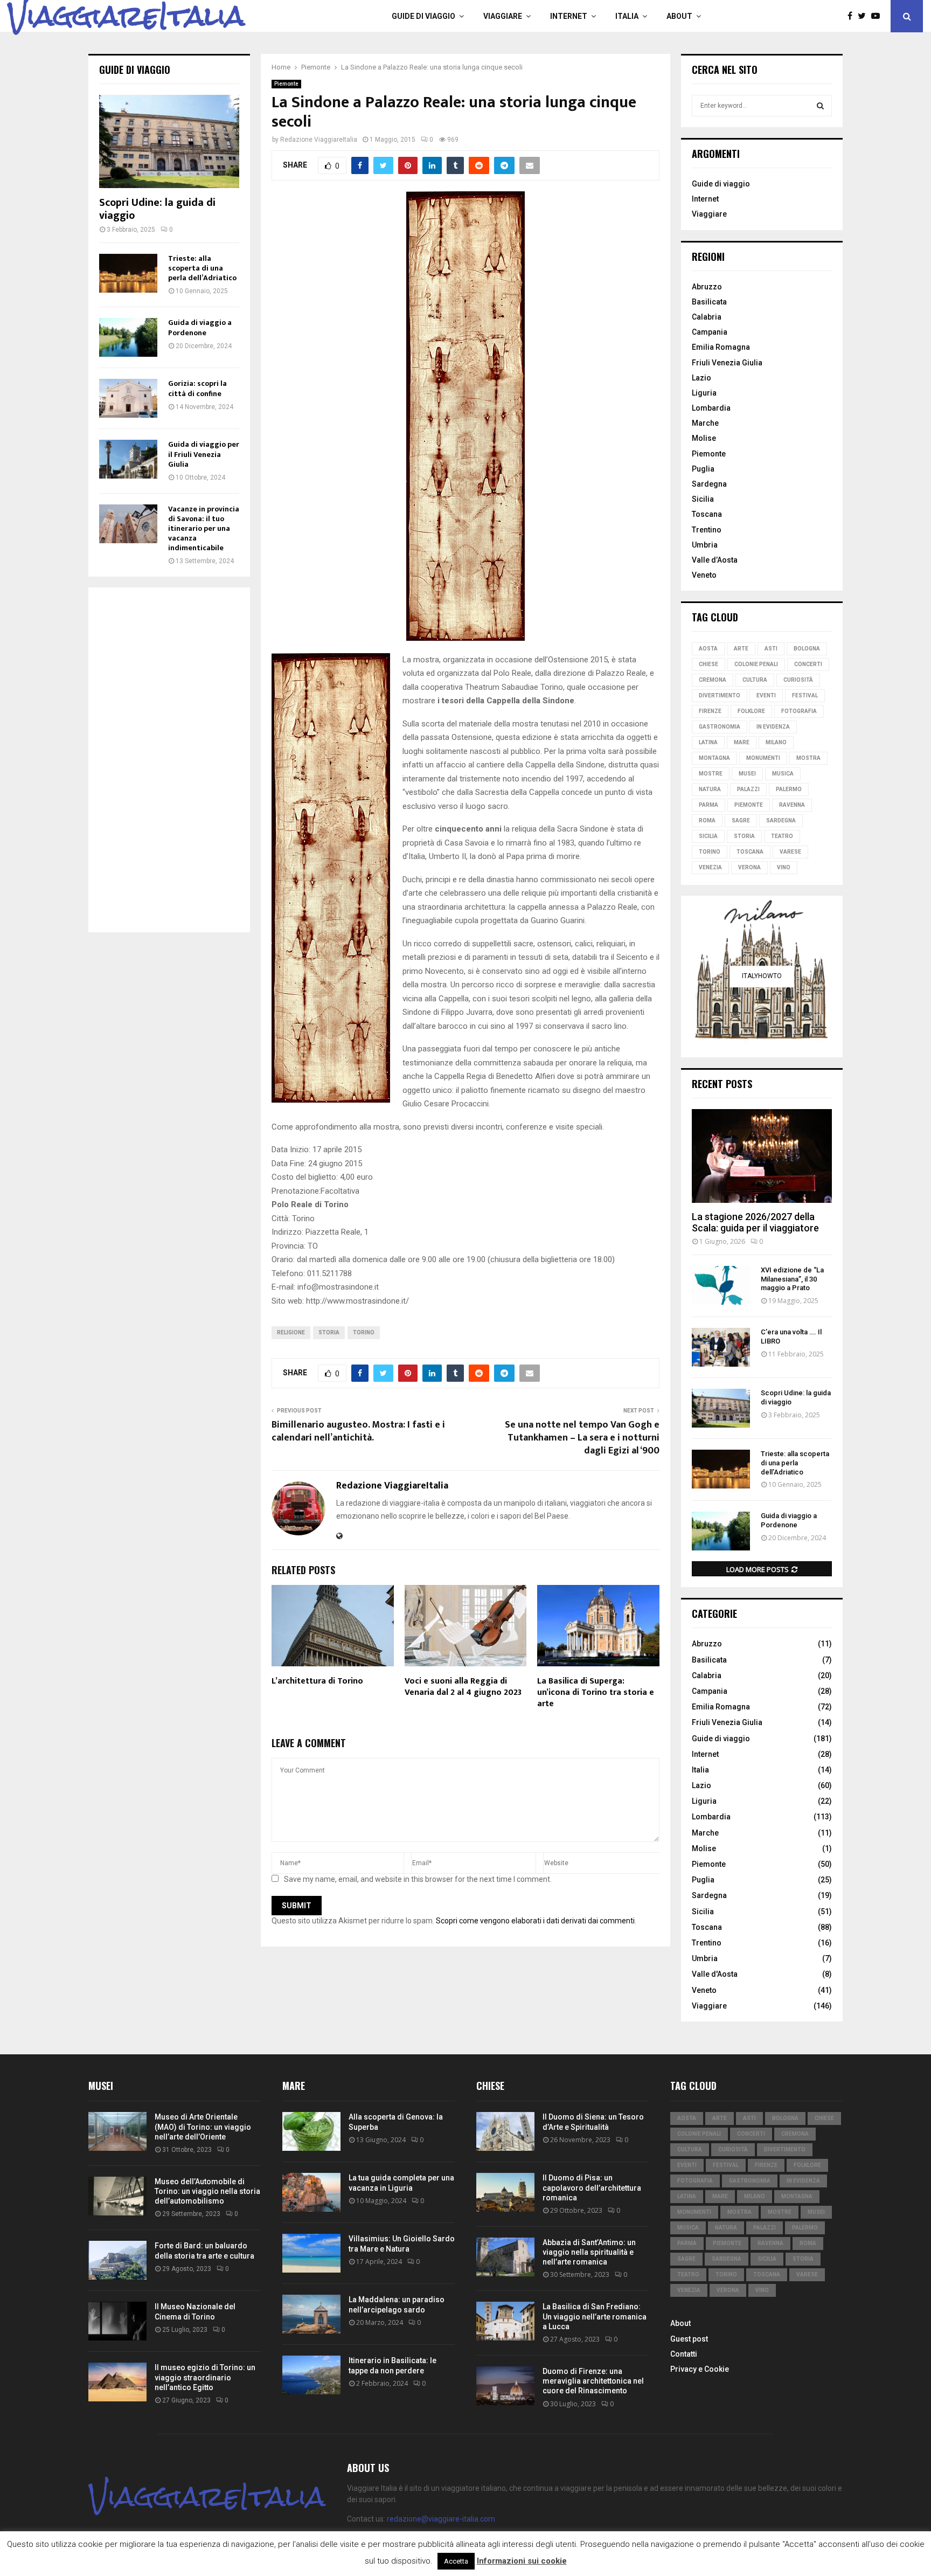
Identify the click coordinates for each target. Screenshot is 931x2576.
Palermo (789, 789)
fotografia (799, 711)
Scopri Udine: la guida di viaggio (157, 209)
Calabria (707, 317)
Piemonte (286, 84)
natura (710, 789)
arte (741, 649)
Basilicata (709, 302)
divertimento (720, 695)
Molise (704, 438)
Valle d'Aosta (715, 1974)
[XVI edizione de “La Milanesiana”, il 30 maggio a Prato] (721, 1285)
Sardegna (709, 484)
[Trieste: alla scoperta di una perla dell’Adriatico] (128, 273)
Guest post (689, 2339)
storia (329, 1332)
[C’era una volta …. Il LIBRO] (721, 1347)
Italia (627, 16)
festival (805, 695)
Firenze (710, 711)
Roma (707, 820)
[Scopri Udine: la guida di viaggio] (169, 141)
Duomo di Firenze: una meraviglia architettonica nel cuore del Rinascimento (593, 2381)
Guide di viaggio (423, 16)
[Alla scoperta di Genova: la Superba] (311, 2131)
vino (784, 867)
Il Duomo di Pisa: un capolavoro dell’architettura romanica (592, 2187)
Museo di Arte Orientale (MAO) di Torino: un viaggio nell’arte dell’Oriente (203, 2127)
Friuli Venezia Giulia (727, 363)
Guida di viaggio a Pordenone (200, 327)
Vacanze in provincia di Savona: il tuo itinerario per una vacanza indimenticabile (204, 528)
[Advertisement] (169, 760)
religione (291, 1332)
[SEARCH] (820, 106)
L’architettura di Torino (317, 1681)
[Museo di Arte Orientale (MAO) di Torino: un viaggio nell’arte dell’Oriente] (117, 2131)
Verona (749, 867)
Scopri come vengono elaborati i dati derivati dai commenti (535, 1921)
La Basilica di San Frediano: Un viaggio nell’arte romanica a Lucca (595, 2316)
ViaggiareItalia (126, 16)
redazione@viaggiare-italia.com (441, 2519)
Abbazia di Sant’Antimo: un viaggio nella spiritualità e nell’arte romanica (589, 2252)
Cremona (713, 680)
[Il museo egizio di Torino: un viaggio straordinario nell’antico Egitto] (117, 2382)
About (679, 16)
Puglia (703, 469)
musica (783, 774)
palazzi (748, 789)
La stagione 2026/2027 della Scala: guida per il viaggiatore (755, 1223)
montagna (714, 758)
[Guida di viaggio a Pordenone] (128, 337)
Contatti (684, 2354)
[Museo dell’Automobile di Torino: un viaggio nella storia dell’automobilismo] (117, 2196)
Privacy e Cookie (700, 2369)
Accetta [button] (456, 2561)
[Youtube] (878, 16)
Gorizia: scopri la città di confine (197, 388)
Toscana (707, 514)
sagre (741, 820)
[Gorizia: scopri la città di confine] (128, 398)
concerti (808, 664)
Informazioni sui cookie (522, 2561)
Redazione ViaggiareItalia (319, 140)
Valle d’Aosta (715, 560)
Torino (364, 1332)
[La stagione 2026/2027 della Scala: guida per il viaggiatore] (762, 1156)
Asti (771, 649)
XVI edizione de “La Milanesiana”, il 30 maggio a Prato (792, 1279)
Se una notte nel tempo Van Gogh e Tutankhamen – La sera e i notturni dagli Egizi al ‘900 (582, 1438)
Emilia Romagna (721, 347)
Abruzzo (707, 287)
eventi (766, 695)
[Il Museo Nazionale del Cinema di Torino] (117, 2321)
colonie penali (756, 664)
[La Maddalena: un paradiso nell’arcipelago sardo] (311, 2314)
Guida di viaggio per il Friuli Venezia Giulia (204, 454)
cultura (755, 680)
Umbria (705, 545)
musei (747, 774)
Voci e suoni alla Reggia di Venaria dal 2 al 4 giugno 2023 (463, 1687)
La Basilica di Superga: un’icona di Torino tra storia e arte (596, 1692)
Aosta (708, 649)
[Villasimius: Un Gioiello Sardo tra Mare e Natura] (311, 2253)
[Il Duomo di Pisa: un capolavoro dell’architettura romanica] (505, 2192)
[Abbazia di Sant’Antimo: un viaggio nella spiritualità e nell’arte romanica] (505, 2257)
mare (742, 742)
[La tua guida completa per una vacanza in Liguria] (311, 2192)
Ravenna (792, 805)
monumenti (763, 758)
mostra (808, 758)
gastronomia (720, 727)
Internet (569, 16)
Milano (776, 742)
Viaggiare (503, 16)
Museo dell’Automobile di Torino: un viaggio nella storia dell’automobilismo (207, 2191)
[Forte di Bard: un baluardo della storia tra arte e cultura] (117, 2260)
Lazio (701, 378)
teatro (782, 836)
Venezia (710, 867)
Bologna (807, 649)
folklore (751, 711)
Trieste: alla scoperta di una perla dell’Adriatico (202, 268)
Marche (705, 423)
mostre (711, 774)
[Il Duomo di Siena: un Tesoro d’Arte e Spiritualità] (505, 2131)
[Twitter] (864, 16)
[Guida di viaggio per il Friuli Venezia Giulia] (128, 459)
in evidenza (773, 727)
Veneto (704, 575)
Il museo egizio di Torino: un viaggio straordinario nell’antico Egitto (205, 2377)
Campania (710, 332)
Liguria (704, 393)
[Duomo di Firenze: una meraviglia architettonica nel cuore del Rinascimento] (505, 2386)
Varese (790, 852)
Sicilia (703, 499)
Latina (708, 742)
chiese (708, 664)
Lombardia (711, 408)
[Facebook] (853, 16)
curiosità (798, 680)
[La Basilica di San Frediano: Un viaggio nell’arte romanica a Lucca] (505, 2321)
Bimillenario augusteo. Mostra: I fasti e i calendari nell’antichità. (358, 1431)
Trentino (707, 530)
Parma (708, 805)
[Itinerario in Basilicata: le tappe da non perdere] (311, 2375)
